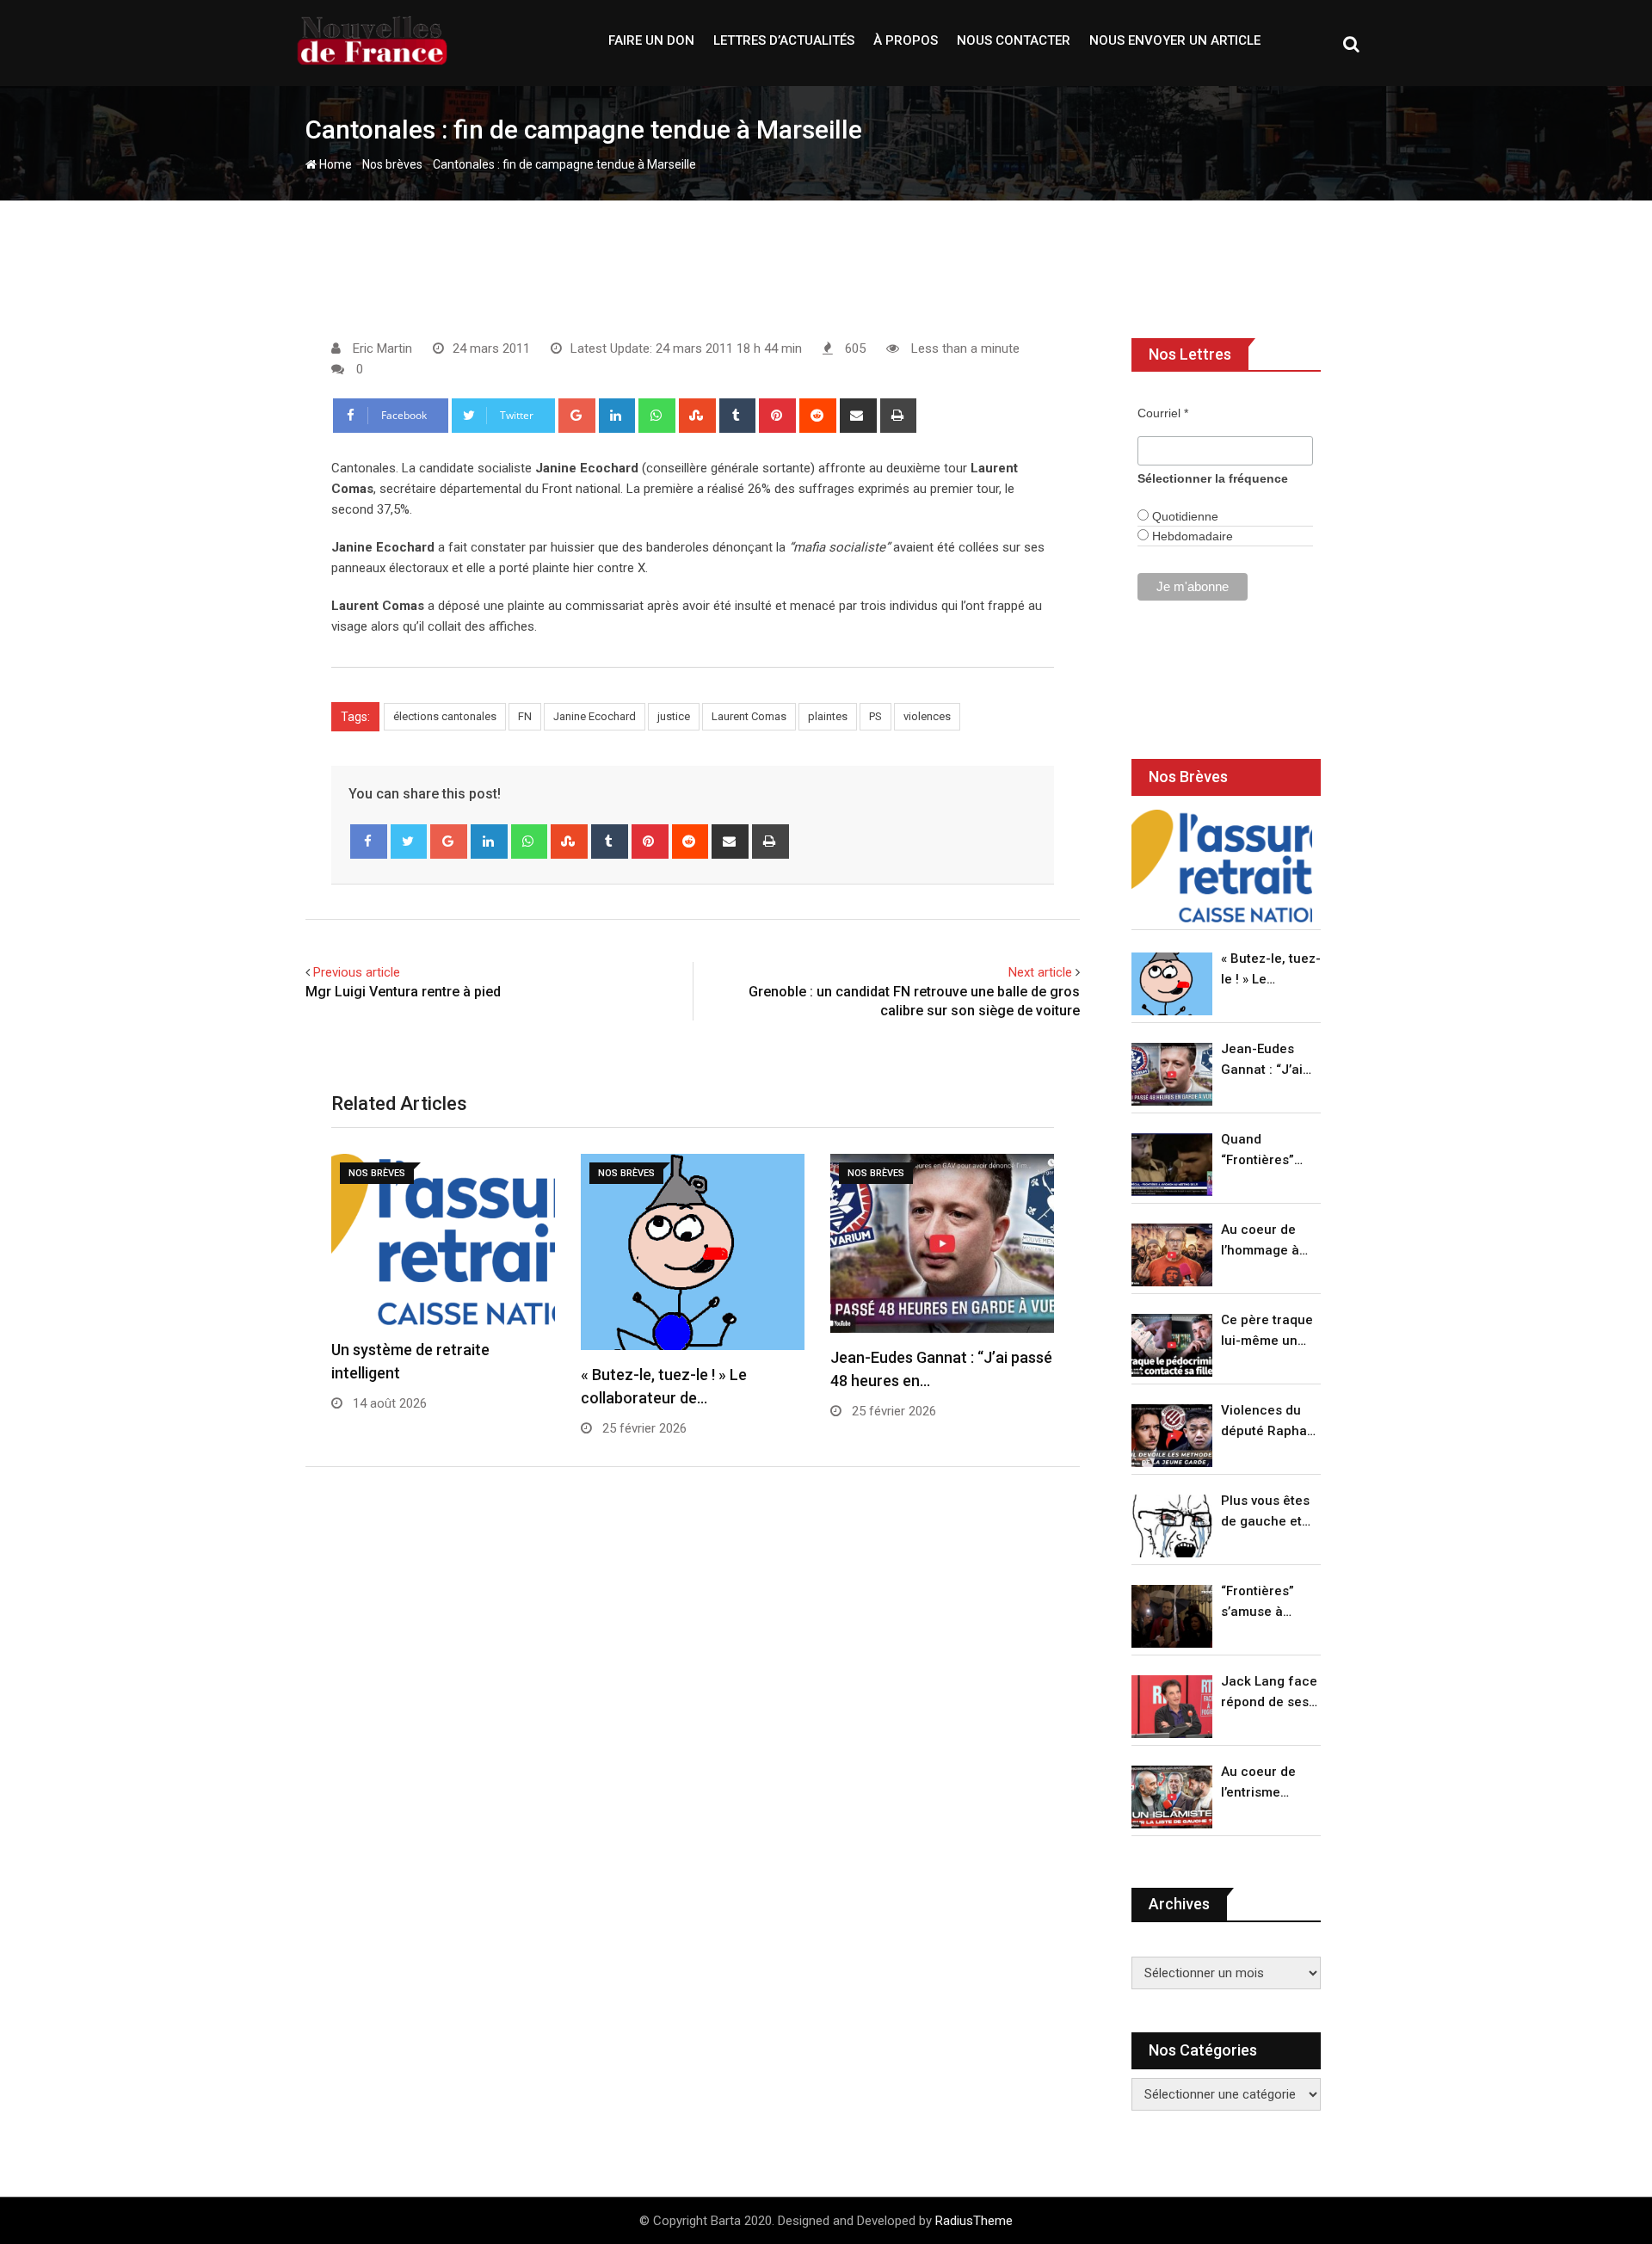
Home (334, 164)
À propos (906, 40)
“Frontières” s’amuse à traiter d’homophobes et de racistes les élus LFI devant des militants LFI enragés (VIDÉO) (1266, 1603)
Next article (1040, 972)
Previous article (357, 972)
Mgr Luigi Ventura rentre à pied (403, 992)
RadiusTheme (974, 2221)
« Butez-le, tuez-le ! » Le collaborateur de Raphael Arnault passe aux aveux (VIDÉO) (1271, 970)
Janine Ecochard (595, 716)
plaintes (828, 716)
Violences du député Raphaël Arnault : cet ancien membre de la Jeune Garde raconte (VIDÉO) (1270, 1422)
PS (875, 716)
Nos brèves (392, 164)
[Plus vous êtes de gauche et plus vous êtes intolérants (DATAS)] (1172, 1526)
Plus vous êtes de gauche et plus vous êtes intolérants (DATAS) (1265, 1512)
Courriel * (1163, 413)
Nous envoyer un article (1175, 40)
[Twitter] (409, 841)
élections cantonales (445, 716)
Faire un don (651, 40)
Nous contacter (1014, 40)
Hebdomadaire (1191, 536)
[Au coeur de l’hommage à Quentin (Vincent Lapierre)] (1172, 1255)
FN (525, 716)
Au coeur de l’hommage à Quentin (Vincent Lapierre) (1260, 1241)
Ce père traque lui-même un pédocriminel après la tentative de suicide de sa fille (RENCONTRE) (1267, 1332)
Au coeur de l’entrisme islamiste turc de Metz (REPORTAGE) (1263, 1783)
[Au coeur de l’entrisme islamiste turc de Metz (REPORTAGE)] (1172, 1797)
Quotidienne (1184, 516)
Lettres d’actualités (784, 40)
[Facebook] (369, 841)
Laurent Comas (749, 716)
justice (674, 716)
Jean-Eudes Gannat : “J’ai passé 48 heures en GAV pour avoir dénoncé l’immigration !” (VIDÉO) (1267, 1060)
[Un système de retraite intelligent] (1222, 866)
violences (927, 716)
